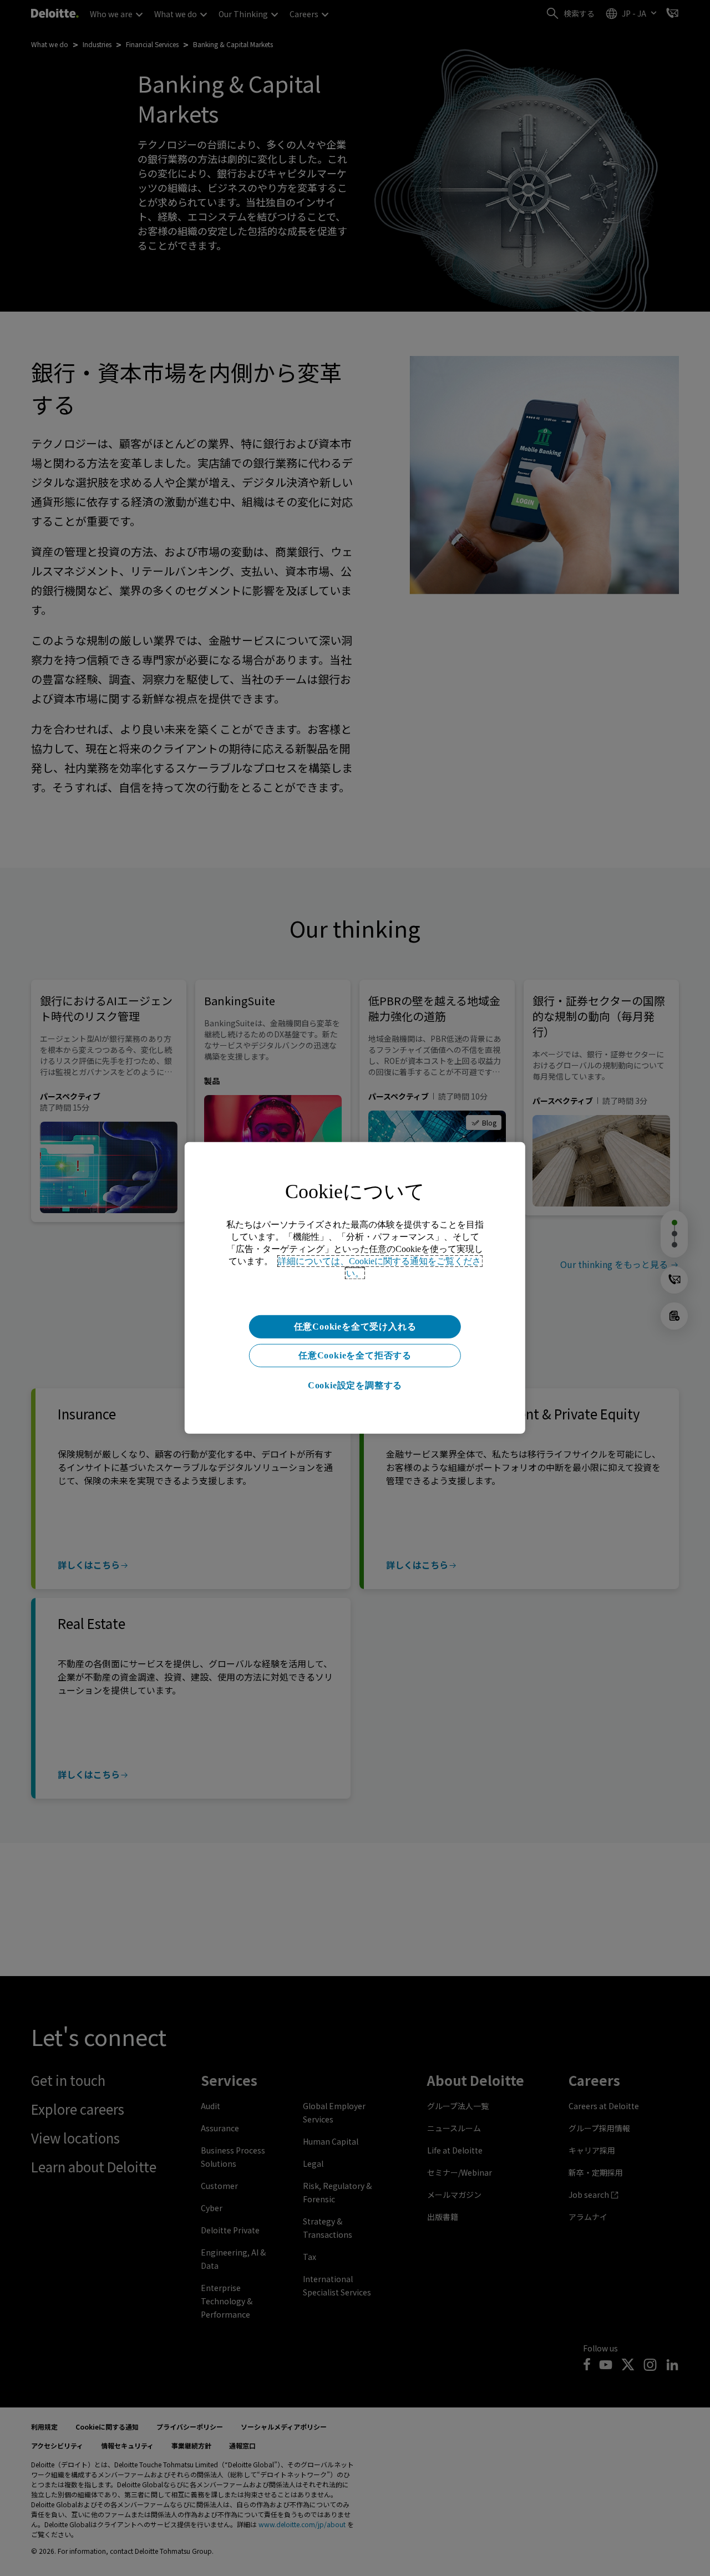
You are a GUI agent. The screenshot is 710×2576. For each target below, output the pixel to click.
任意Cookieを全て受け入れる (355, 1327)
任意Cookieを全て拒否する (355, 1355)
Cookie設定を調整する (355, 1385)
